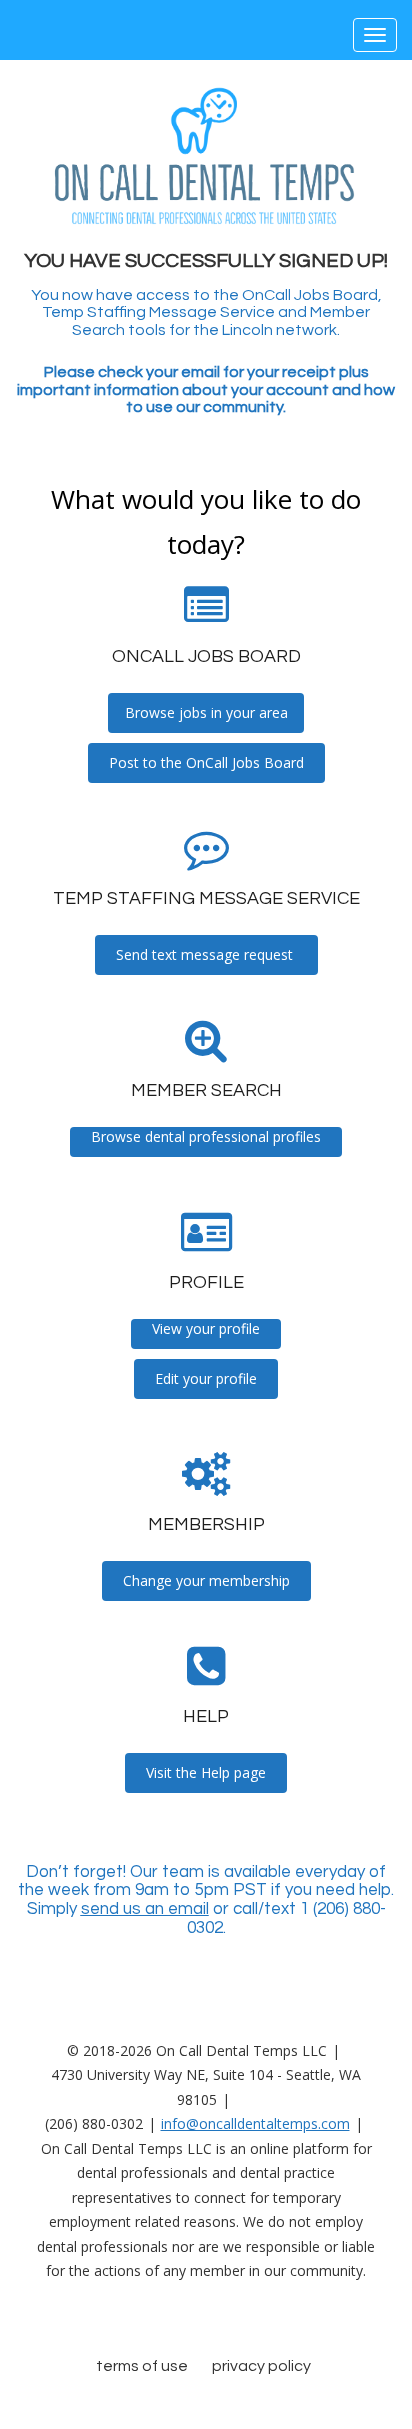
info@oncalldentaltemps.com (255, 2123)
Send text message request (206, 954)
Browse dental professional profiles (206, 1136)
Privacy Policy (261, 2366)
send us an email (145, 1909)
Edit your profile (206, 1378)
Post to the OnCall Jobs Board (206, 762)
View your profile (206, 1328)
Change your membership (206, 1580)
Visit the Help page (206, 1772)
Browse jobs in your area (206, 712)
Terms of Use (142, 2366)
